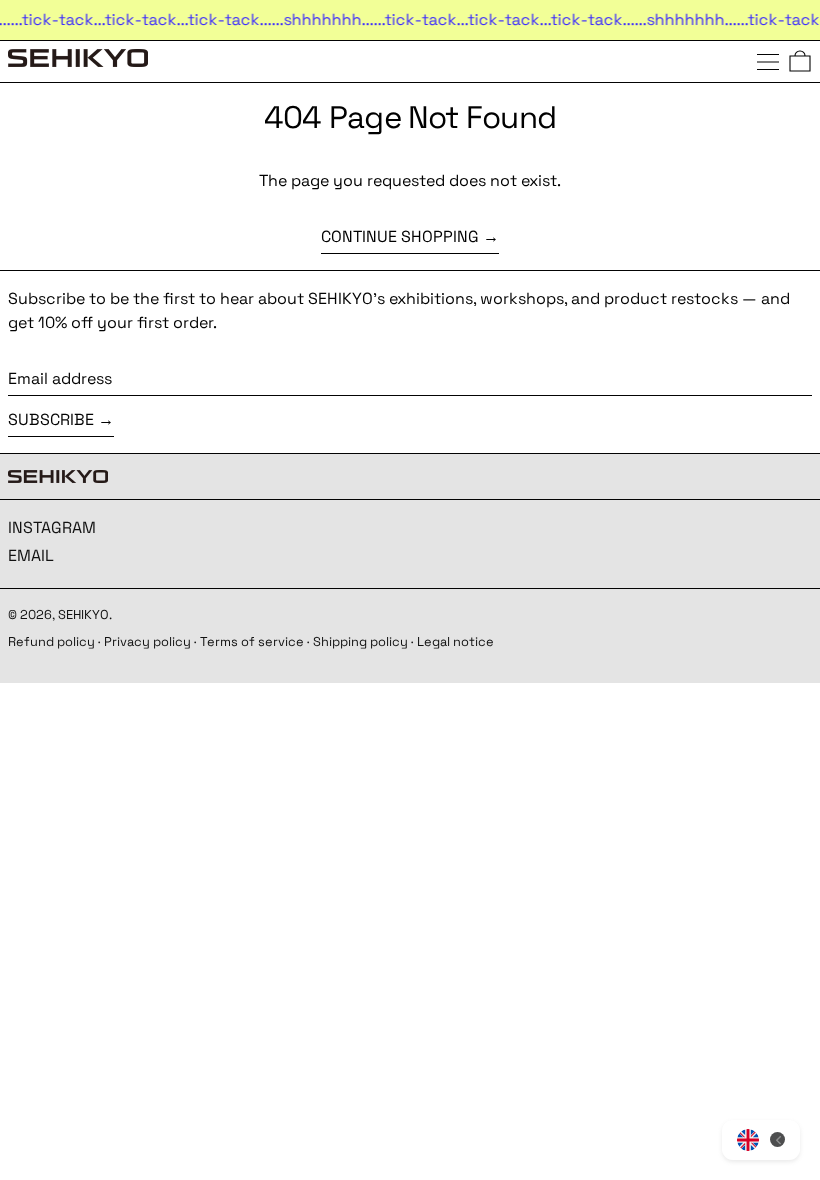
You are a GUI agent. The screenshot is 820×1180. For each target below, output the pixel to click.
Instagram (52, 527)
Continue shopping (400, 236)
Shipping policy (360, 641)
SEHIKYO (83, 614)
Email (31, 555)
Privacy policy (147, 641)
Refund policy (51, 641)
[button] (800, 61)
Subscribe (51, 419)
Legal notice (455, 641)
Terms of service (252, 641)
